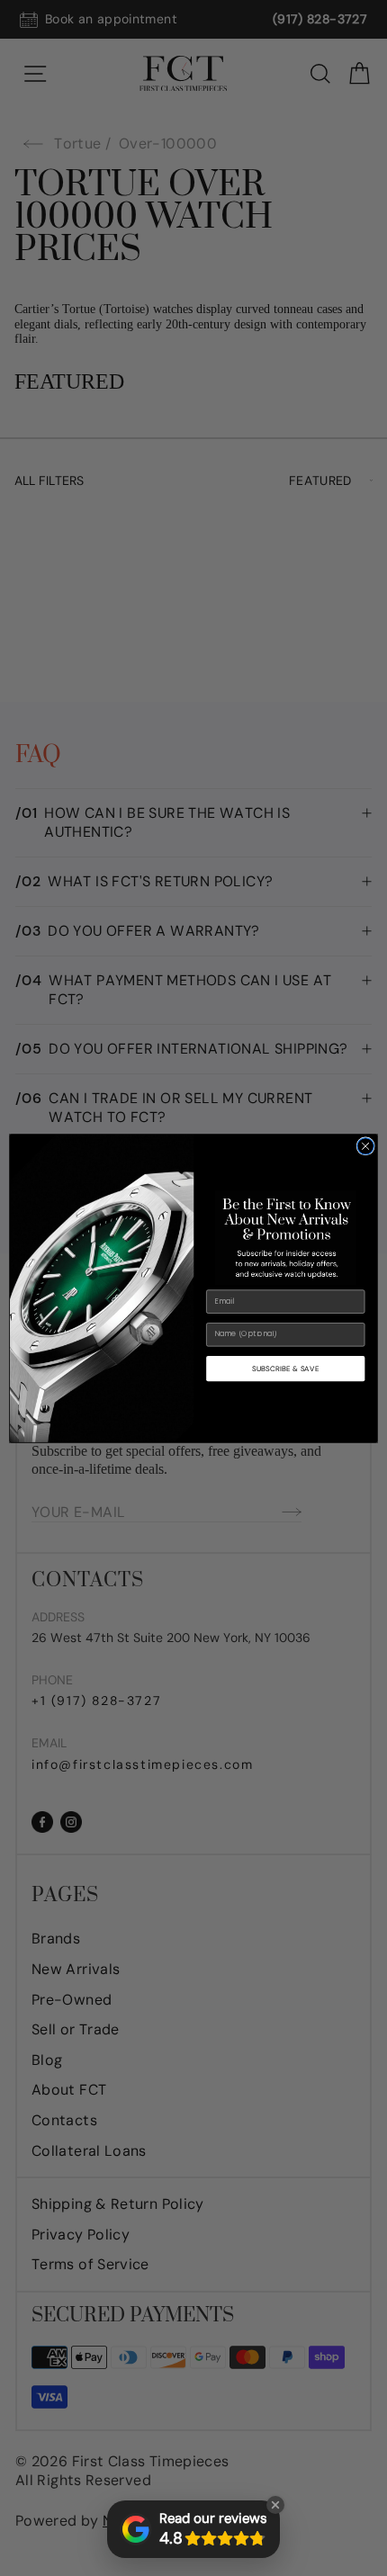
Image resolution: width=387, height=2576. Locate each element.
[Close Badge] (275, 2505)
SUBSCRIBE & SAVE (285, 1368)
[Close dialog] (365, 1145)
